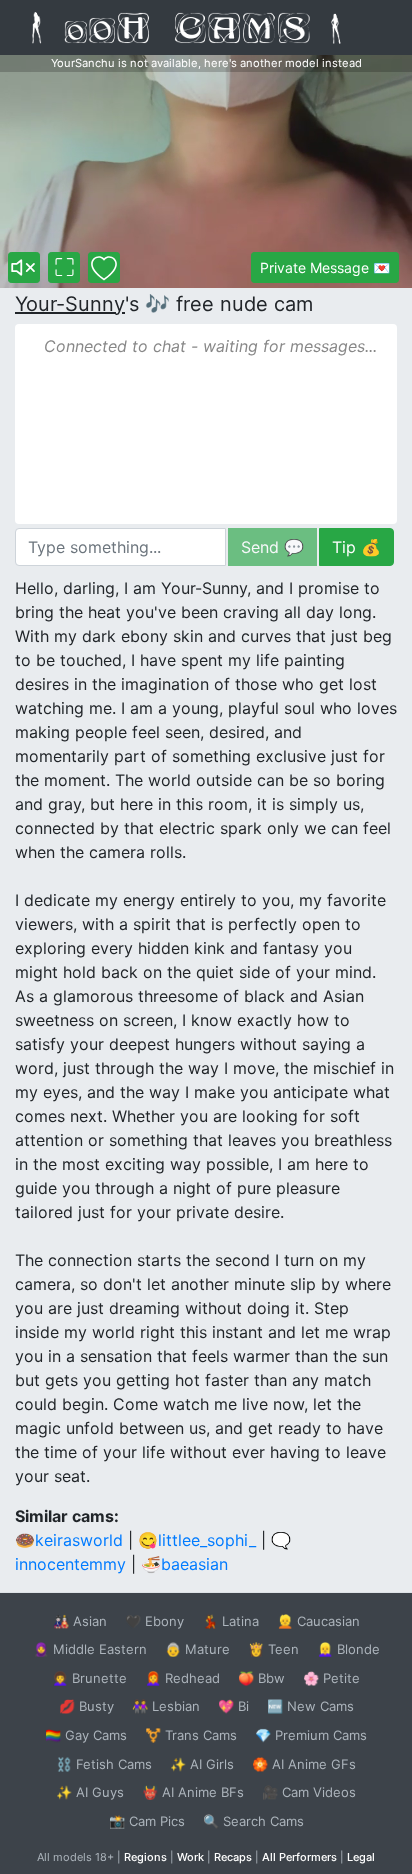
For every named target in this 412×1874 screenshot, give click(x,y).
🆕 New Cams (310, 1706)
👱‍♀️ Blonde (348, 1649)
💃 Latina (230, 1621)
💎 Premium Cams (311, 1735)
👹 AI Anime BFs (193, 1792)
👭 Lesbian (166, 1706)
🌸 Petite (331, 1678)
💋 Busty (86, 1706)
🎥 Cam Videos (309, 1792)
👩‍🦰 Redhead (182, 1678)
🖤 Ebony (154, 1621)
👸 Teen (273, 1649)
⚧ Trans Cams (191, 1735)
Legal (361, 1857)
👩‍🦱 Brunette (89, 1678)
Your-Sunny (70, 304)
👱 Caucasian (318, 1621)
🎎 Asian (80, 1621)
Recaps (233, 1857)
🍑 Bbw (261, 1678)
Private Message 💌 (325, 267)
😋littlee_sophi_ (197, 1540)
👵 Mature (197, 1649)
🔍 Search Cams (253, 1821)
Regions (145, 1857)
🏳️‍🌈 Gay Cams (86, 1735)
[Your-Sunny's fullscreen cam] (64, 267)
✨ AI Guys (90, 1792)
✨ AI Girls (202, 1764)
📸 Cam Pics (147, 1821)
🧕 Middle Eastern (90, 1649)
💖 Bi (233, 1706)
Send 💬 (272, 547)
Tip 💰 (356, 547)
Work (190, 1857)
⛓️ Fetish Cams (104, 1764)
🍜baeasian (184, 1564)
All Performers (299, 1857)
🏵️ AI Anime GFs (304, 1764)
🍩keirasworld (69, 1540)
